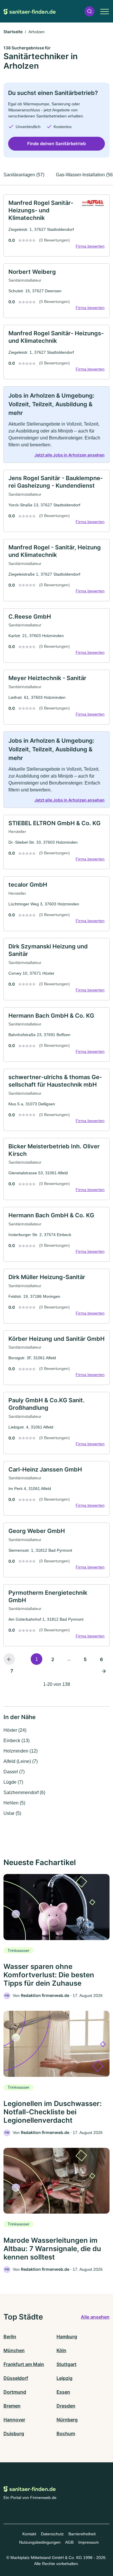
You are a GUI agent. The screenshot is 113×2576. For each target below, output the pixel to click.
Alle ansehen (95, 2317)
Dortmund (15, 2392)
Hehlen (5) (14, 1803)
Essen (63, 2392)
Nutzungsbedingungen (40, 2542)
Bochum (66, 2433)
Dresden (66, 2406)
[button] (90, 11)
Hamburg (67, 2337)
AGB (69, 2542)
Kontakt (29, 2534)
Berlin (10, 2337)
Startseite (13, 32)
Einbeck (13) (17, 1741)
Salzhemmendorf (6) (24, 1792)
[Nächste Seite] (104, 1671)
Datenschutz (52, 2534)
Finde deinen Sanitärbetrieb (57, 144)
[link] (57, 225)
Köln (61, 2350)
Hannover (14, 2420)
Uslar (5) (12, 1813)
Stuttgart (66, 2364)
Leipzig (64, 2378)
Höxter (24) (15, 1730)
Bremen (12, 2406)
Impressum (89, 2542)
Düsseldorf (16, 2378)
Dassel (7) (14, 1772)
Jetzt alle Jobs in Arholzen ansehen (70, 455)
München (14, 2350)
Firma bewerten (90, 246)
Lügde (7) (13, 1782)
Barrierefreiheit (82, 2534)
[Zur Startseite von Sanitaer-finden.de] (30, 11)
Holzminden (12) (21, 1751)
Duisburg (14, 2433)
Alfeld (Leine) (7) (21, 1761)
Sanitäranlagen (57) (24, 175)
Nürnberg (67, 2420)
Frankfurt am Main (24, 2364)
